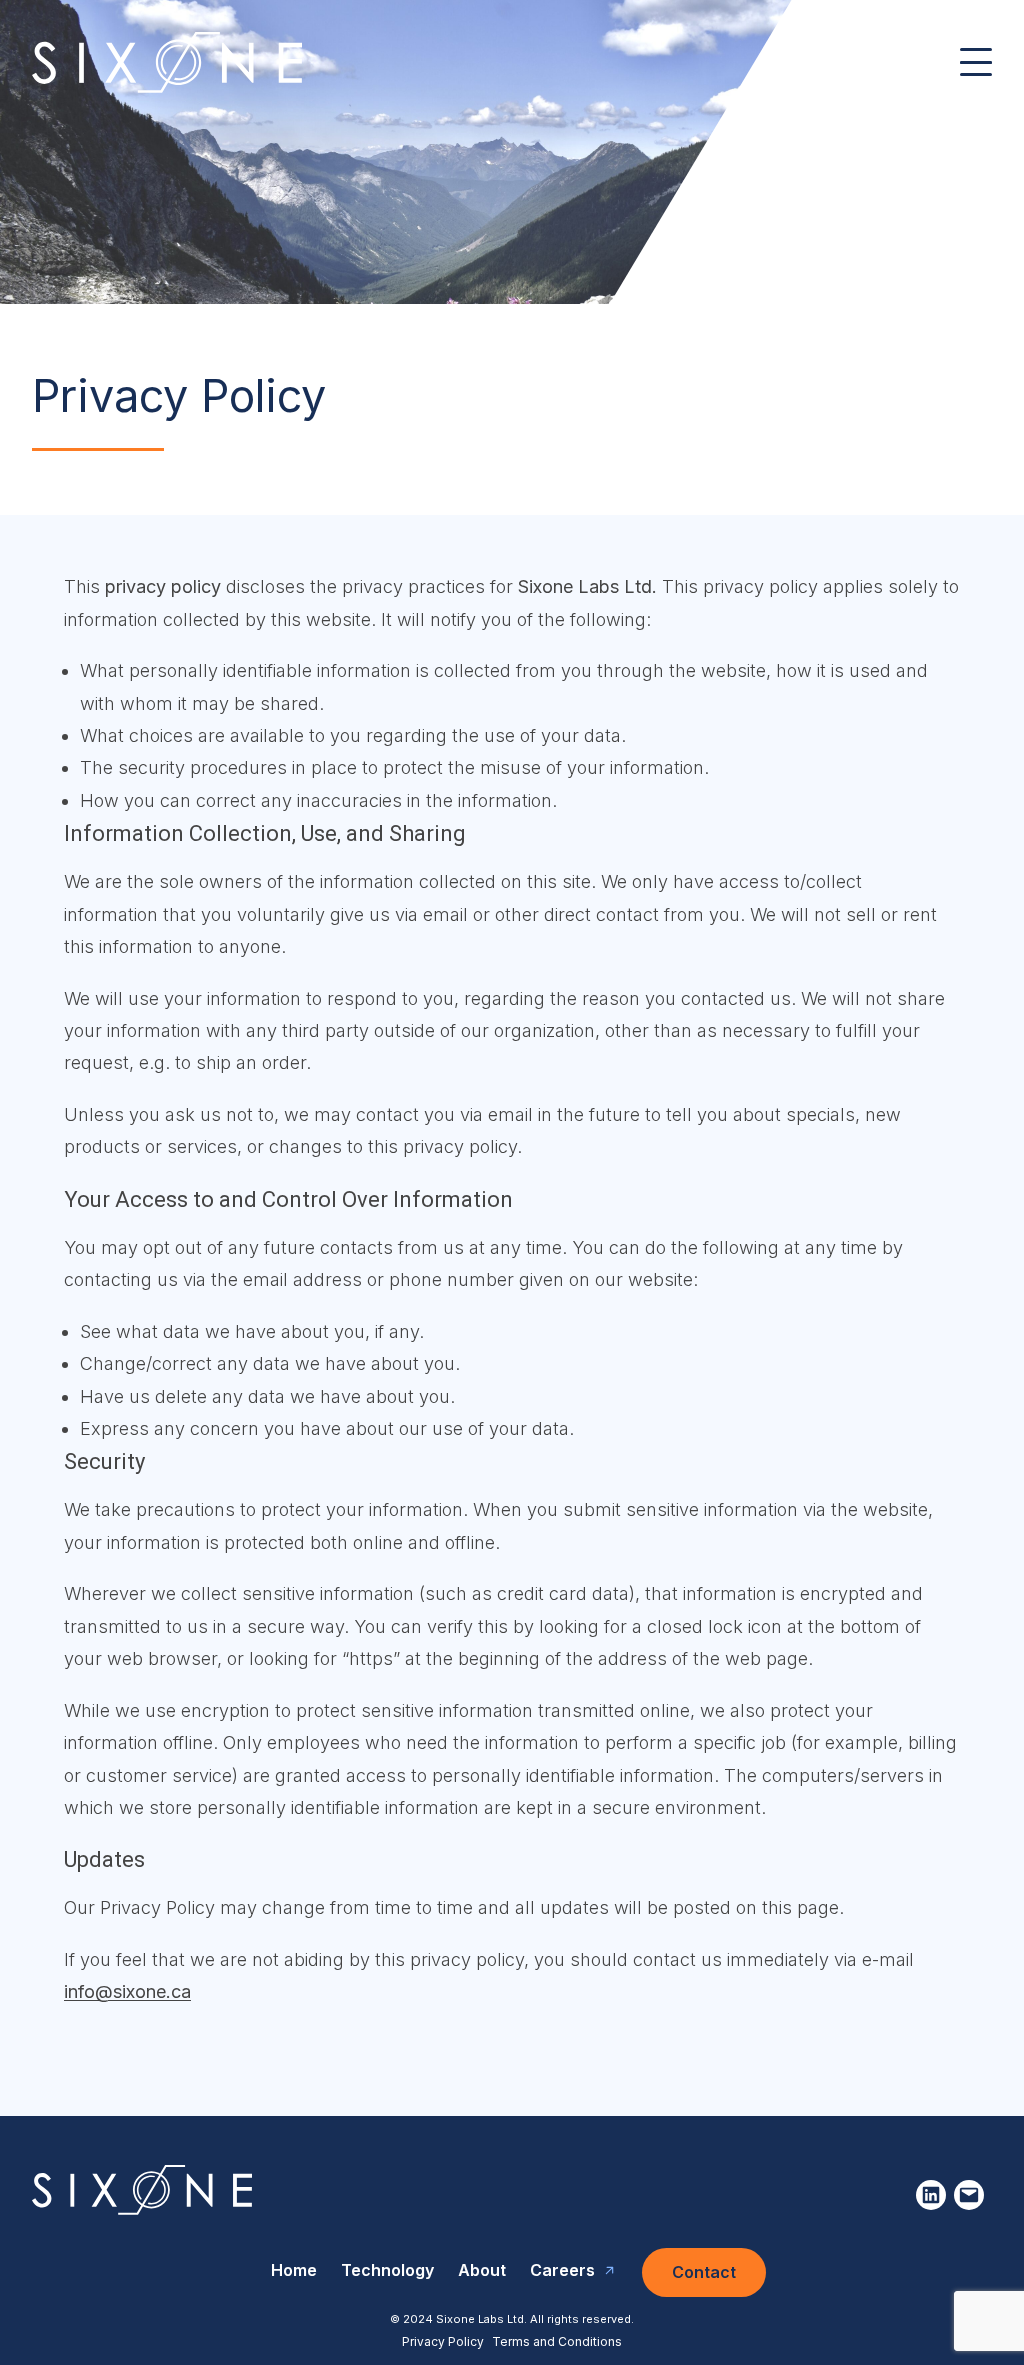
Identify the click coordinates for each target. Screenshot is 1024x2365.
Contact (704, 2272)
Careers (562, 2270)
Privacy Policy (443, 2341)
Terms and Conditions (557, 2341)
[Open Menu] (976, 62)
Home (294, 2270)
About (482, 2270)
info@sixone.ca (127, 1991)
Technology (387, 2270)
